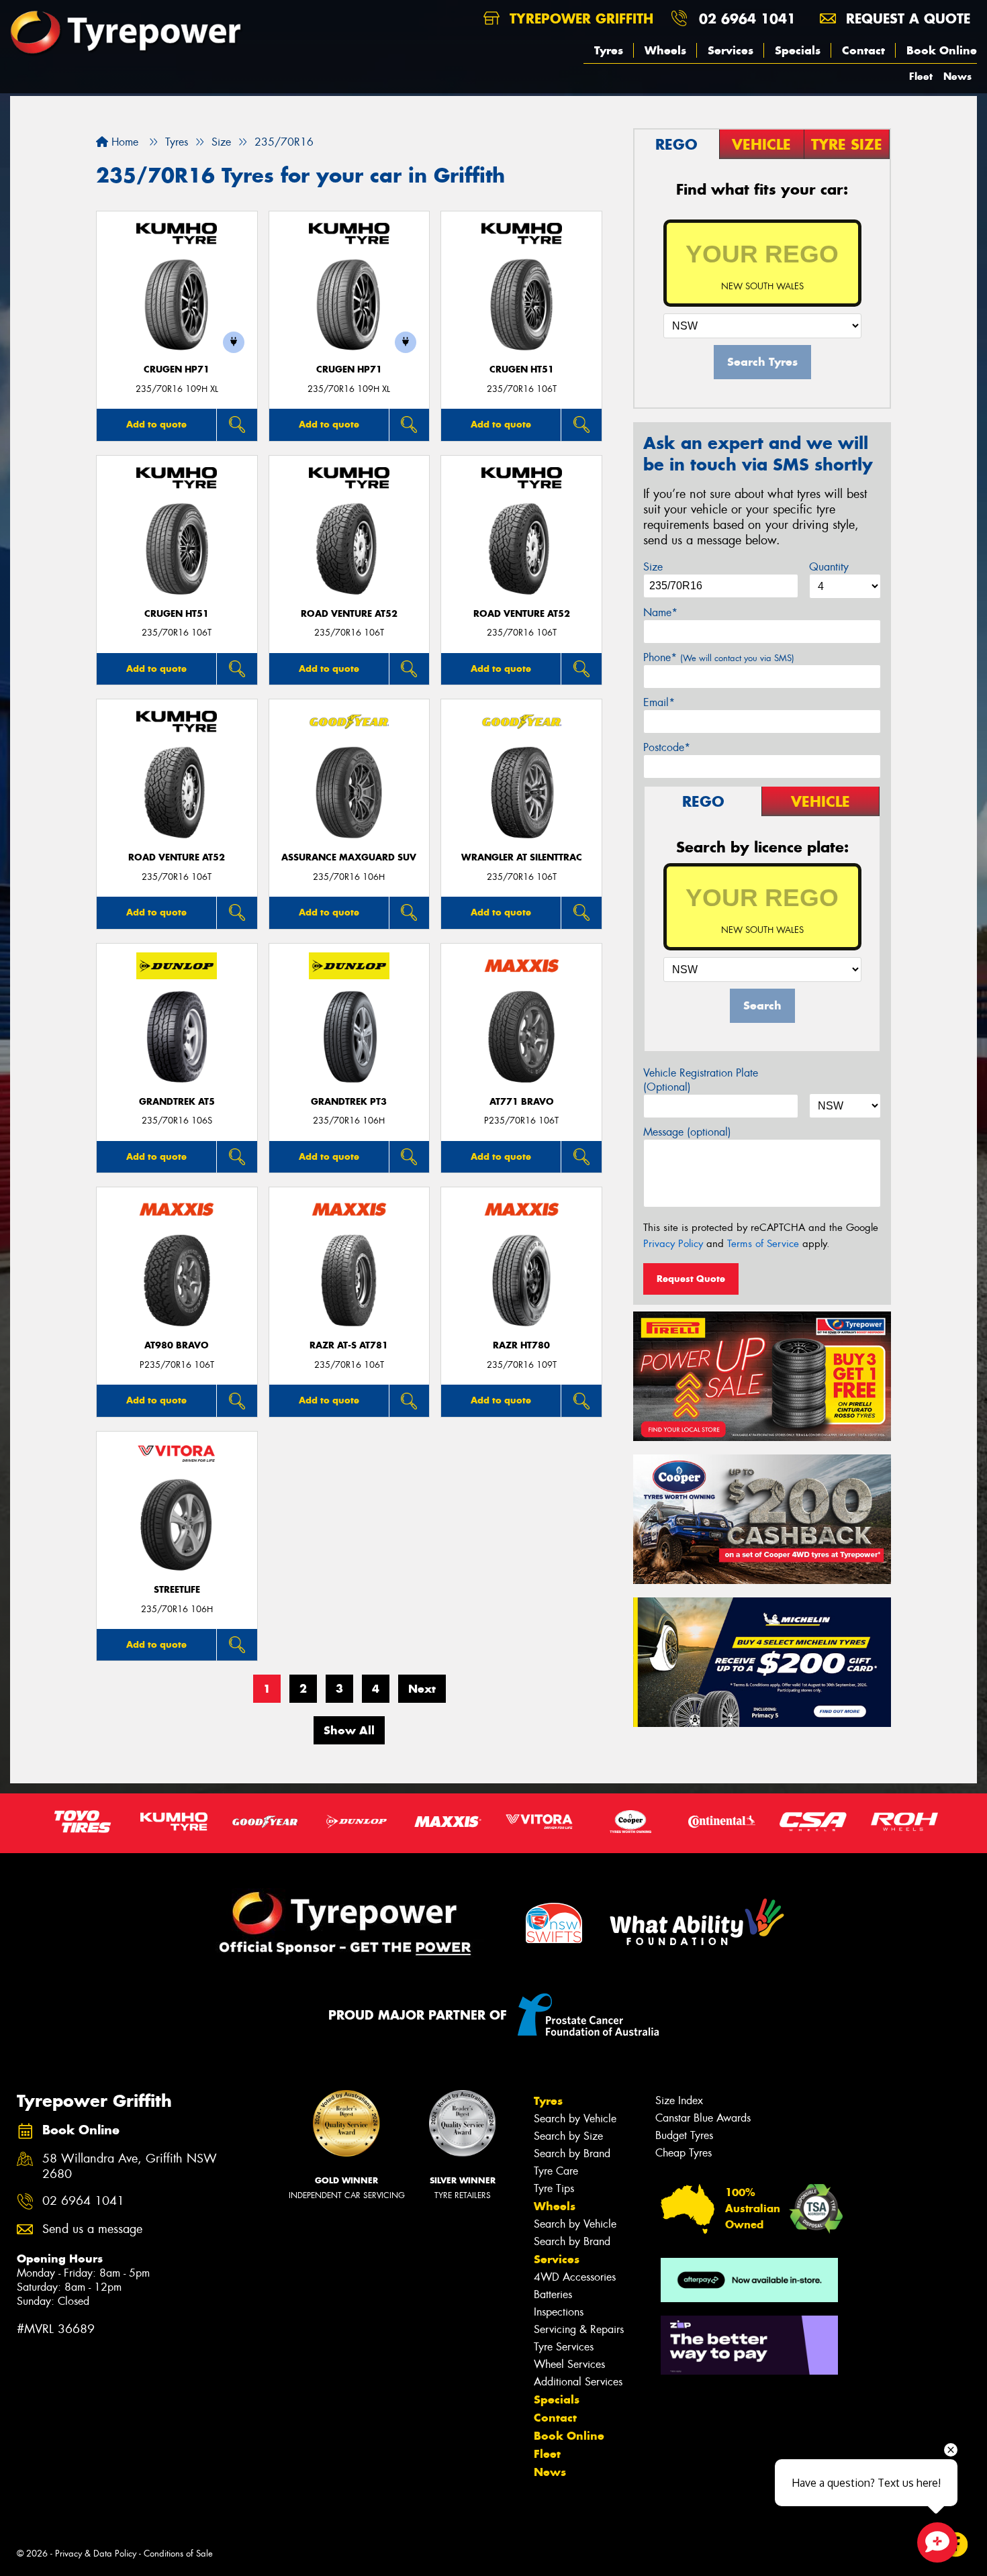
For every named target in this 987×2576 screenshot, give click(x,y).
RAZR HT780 (521, 1345)
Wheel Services (569, 2364)
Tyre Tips (554, 2188)
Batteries (553, 2294)
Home (123, 142)
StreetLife (177, 1590)
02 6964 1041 (747, 18)
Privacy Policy (673, 1244)
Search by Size (568, 2136)
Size (653, 567)
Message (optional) (687, 1132)
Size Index (679, 2100)
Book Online (942, 50)
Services (731, 50)
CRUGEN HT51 (522, 369)
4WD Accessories (575, 2277)
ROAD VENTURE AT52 (349, 614)
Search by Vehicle (575, 2119)
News (957, 76)
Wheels (665, 50)
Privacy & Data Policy (96, 2554)
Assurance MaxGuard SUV (349, 857)
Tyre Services (564, 2347)
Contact (863, 50)
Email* (659, 702)
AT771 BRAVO (522, 1102)
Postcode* (667, 747)
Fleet (921, 76)
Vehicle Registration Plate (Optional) (701, 1080)
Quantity (829, 567)
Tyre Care (556, 2171)
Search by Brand (572, 2153)
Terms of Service (763, 1244)
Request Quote (691, 1279)
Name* (660, 612)
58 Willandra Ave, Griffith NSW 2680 (130, 2167)
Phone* (719, 657)
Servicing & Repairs (579, 2329)
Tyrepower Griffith (579, 18)
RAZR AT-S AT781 (349, 1345)
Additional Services (578, 2382)
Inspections (559, 2312)
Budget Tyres (684, 2135)
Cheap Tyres (684, 2153)
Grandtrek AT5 (177, 1102)
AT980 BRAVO (177, 1345)
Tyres (609, 50)
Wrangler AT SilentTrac (522, 857)
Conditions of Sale (178, 2554)
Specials (798, 50)
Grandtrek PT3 (349, 1102)
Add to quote (156, 424)
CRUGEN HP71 (177, 369)
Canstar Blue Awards (703, 2118)
